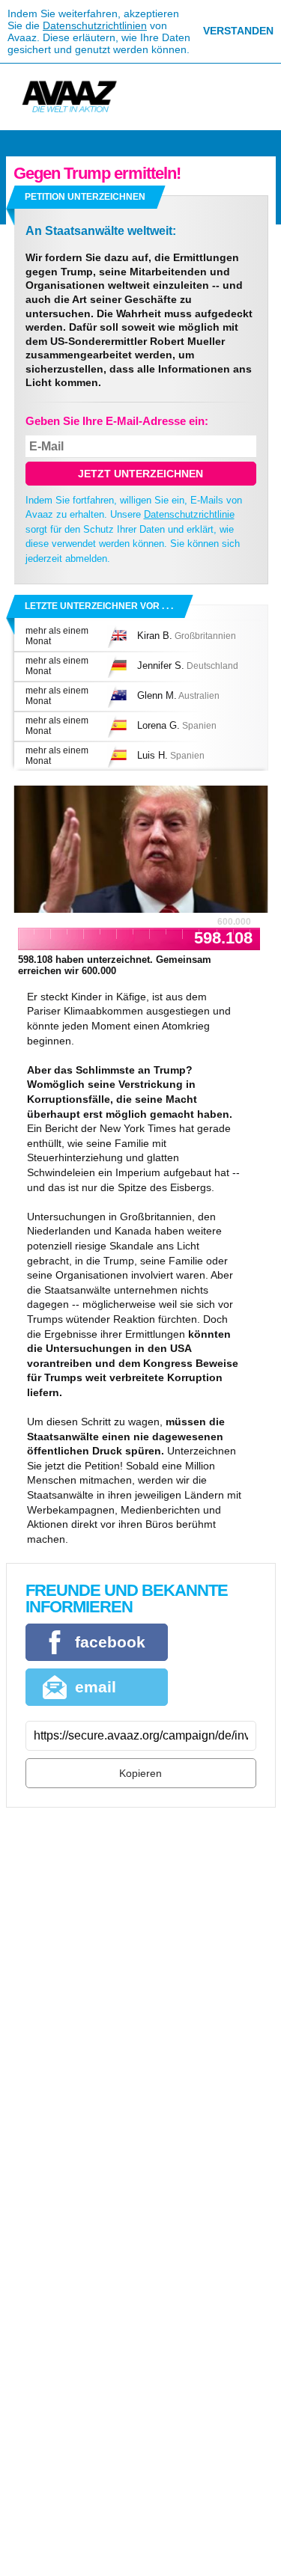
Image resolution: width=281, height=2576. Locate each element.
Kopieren (140, 1773)
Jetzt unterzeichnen (140, 474)
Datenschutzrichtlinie (189, 514)
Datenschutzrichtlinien (95, 25)
